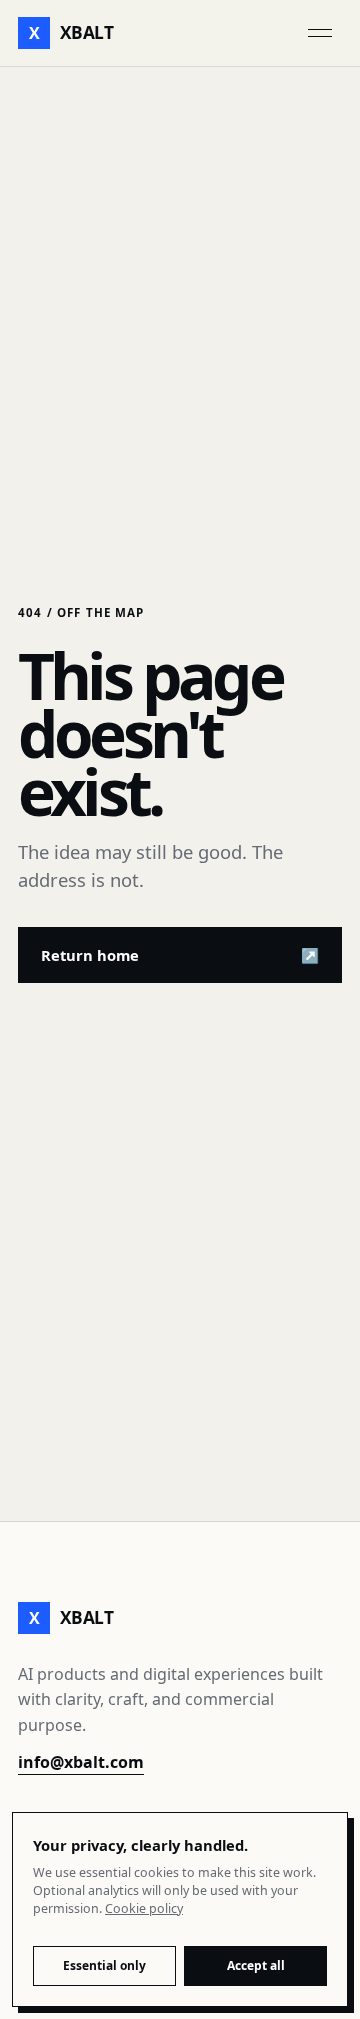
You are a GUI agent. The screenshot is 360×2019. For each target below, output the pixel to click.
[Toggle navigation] (320, 33)
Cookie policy (144, 1908)
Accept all (256, 1965)
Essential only (104, 1965)
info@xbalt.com (81, 1762)
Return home (180, 955)
